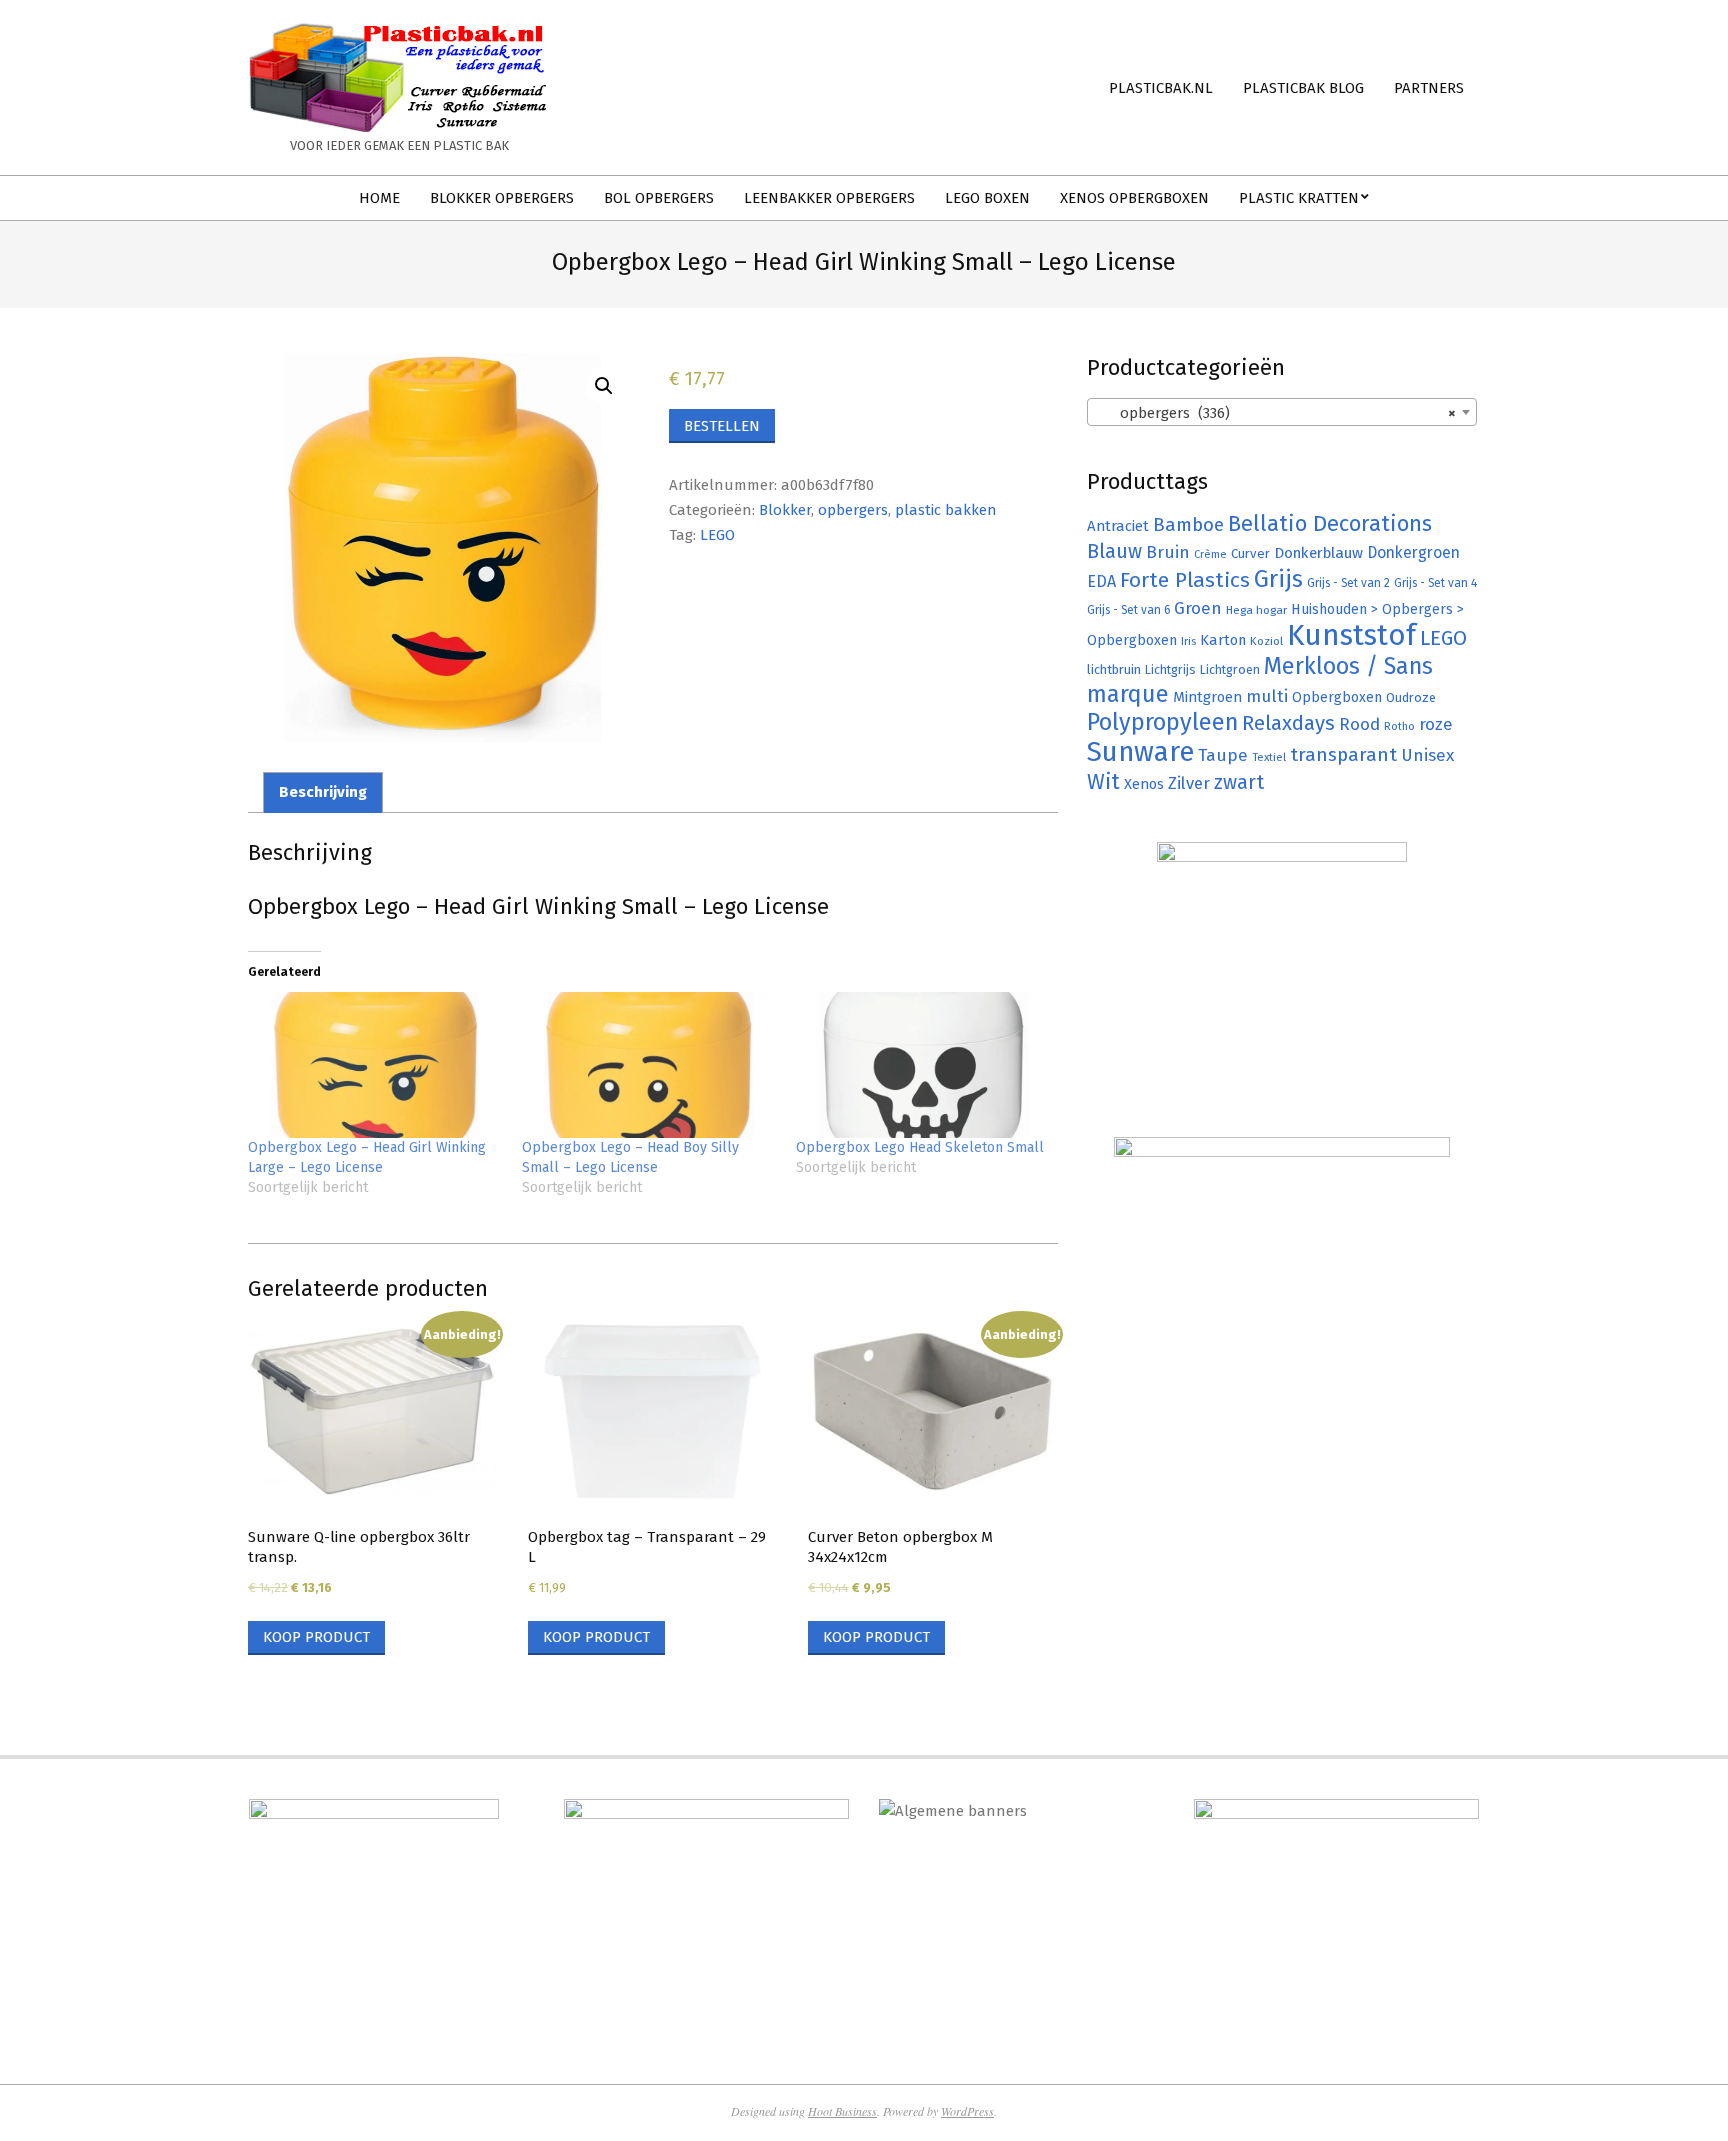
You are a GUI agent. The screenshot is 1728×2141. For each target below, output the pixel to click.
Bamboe (1188, 524)
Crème (1210, 554)
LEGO (717, 535)
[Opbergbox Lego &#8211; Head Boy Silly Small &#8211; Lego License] (649, 1064)
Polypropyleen (1162, 722)
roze (1436, 724)
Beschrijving (323, 792)
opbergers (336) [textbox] (1276, 413)
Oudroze (1411, 697)
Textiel (1269, 757)
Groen (1198, 608)
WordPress (967, 2111)
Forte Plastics (1185, 580)
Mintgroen (1207, 697)
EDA (1101, 581)
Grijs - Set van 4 (1435, 583)
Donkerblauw (1318, 553)
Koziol (1266, 641)
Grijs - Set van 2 (1348, 583)
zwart (1239, 782)
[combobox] (1282, 412)
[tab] (323, 792)
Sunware (1140, 751)
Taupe (1223, 755)
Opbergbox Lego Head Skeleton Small (920, 1147)
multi (1267, 696)
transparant (1343, 754)
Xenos (1144, 784)
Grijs (1278, 579)
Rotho (1399, 726)
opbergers (853, 510)
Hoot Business (842, 2111)
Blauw (1114, 551)
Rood (1359, 724)
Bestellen (722, 426)
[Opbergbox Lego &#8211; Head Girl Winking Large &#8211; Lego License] (375, 1064)
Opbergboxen (1337, 697)
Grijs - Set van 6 (1128, 610)
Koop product (316, 1637)
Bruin (1168, 552)
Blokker (785, 510)
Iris (1188, 641)
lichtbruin (1114, 669)
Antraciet (1118, 526)
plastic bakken (946, 510)
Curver (1250, 554)
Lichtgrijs (1170, 669)
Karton (1223, 640)
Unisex (1427, 755)
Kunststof (1351, 635)
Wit (1103, 782)
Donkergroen (1413, 552)
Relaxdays (1288, 723)
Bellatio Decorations (1330, 524)
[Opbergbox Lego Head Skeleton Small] (923, 1064)
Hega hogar (1256, 610)
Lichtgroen (1230, 669)
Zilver (1189, 783)
